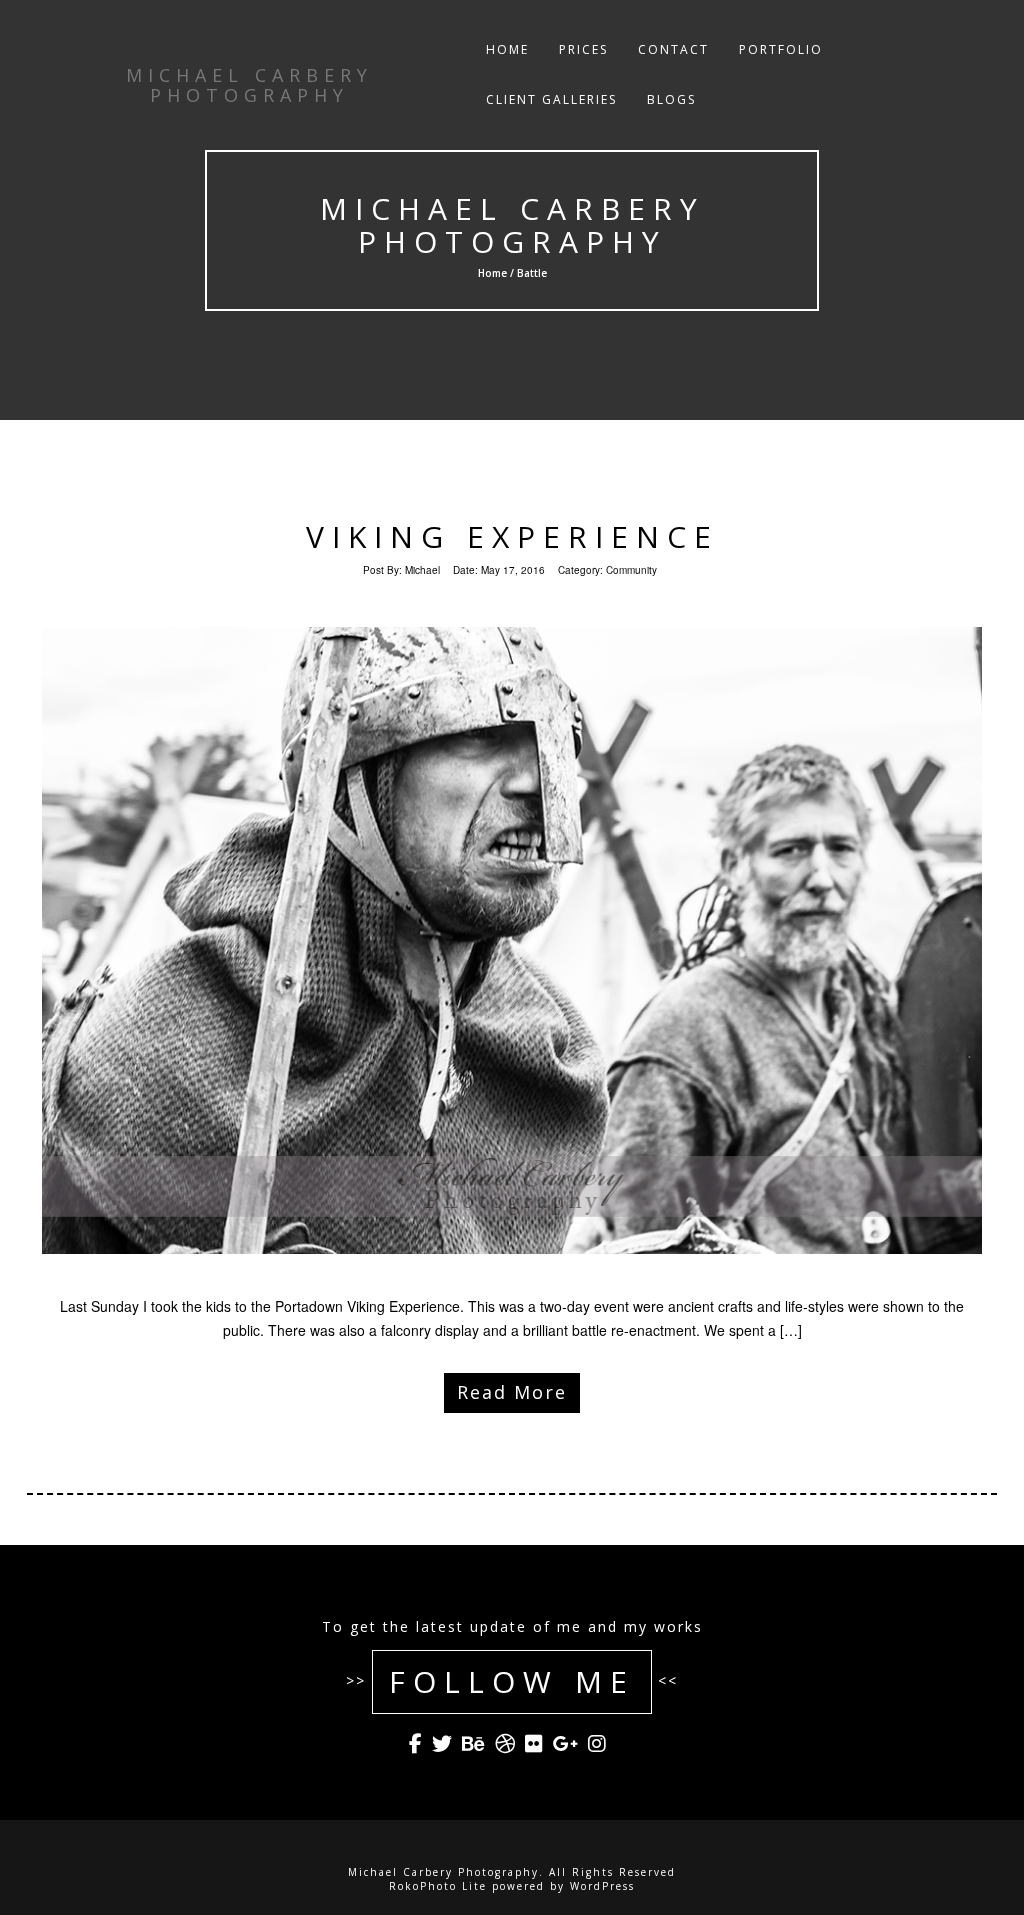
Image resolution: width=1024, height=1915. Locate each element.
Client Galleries (551, 99)
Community (631, 570)
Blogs (671, 99)
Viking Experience (512, 536)
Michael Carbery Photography (511, 225)
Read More (512, 1392)
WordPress (602, 1886)
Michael (422, 570)
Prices (583, 49)
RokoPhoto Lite (438, 1886)
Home (507, 49)
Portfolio (781, 49)
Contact (673, 49)
